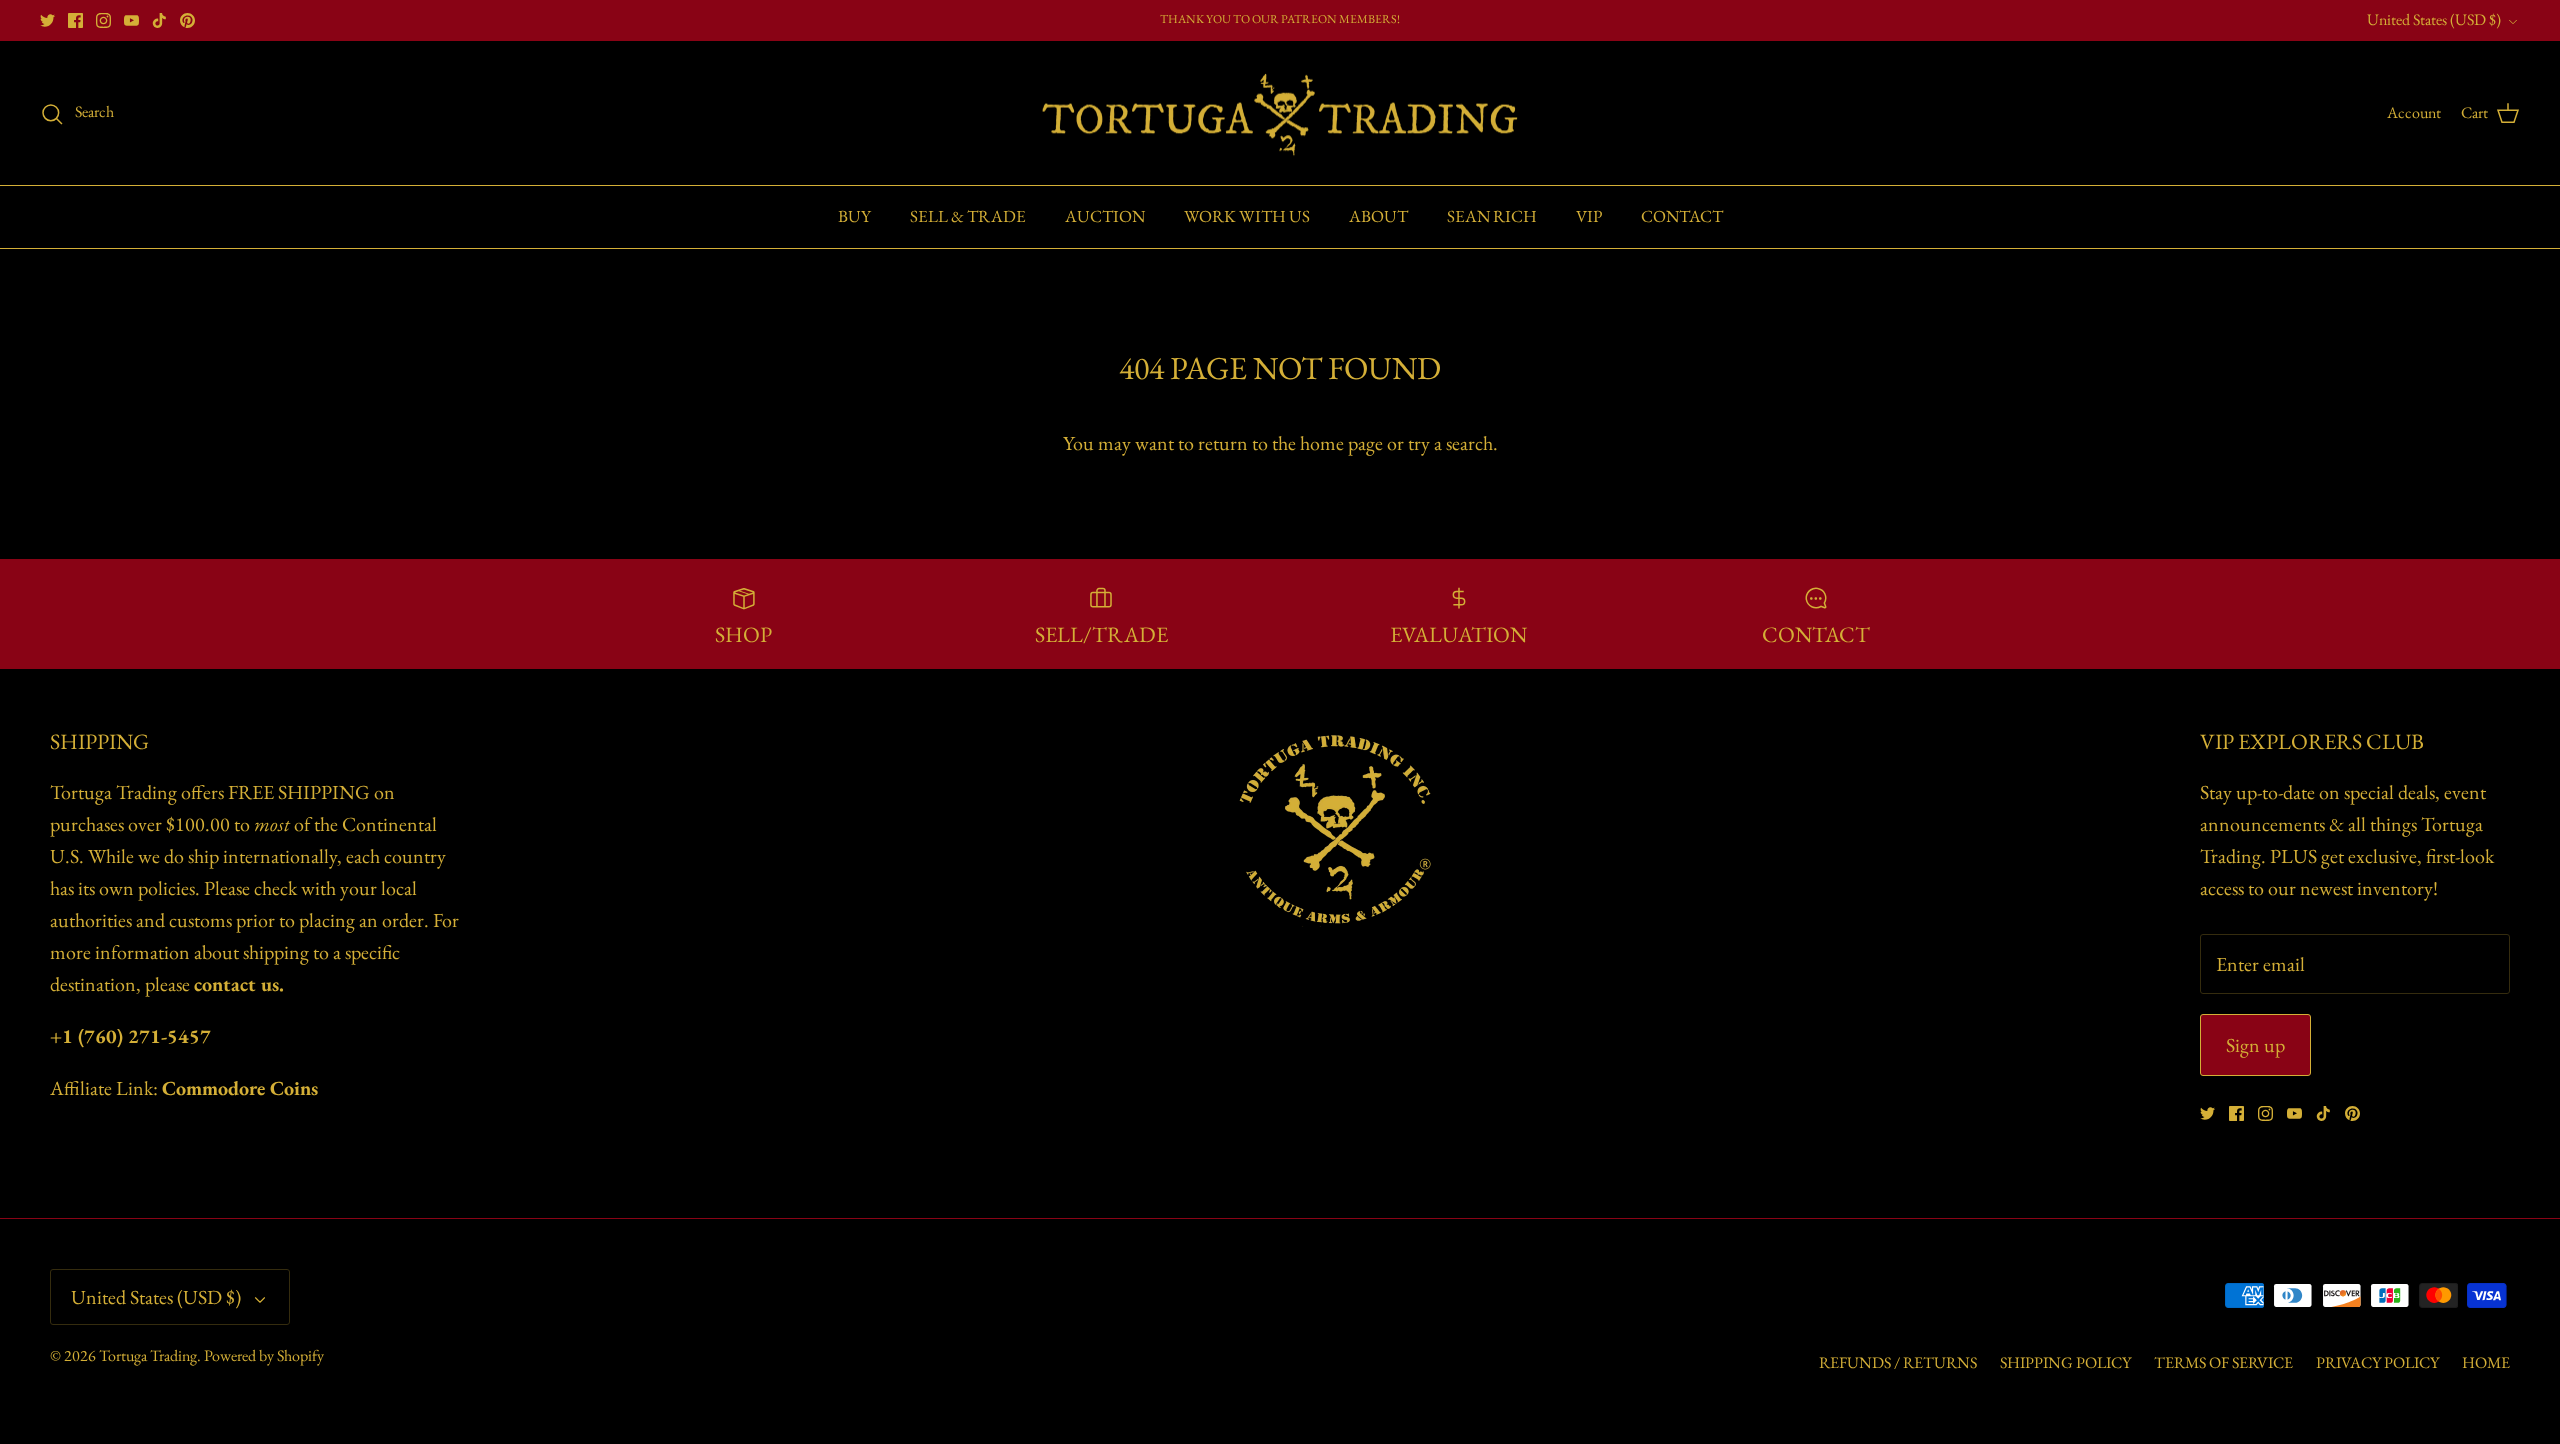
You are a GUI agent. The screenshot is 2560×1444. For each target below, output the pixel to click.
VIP (1589, 216)
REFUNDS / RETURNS (1898, 1362)
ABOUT (1378, 216)
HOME (2486, 1362)
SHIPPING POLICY (2065, 1362)
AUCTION (1105, 216)
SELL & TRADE (968, 216)
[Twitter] (47, 20)
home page (1341, 443)
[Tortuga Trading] (1280, 113)
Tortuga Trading (148, 1355)
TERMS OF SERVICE (2223, 1362)
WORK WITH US (1247, 216)
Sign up (2255, 1045)
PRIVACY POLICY (2377, 1362)
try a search (1450, 443)
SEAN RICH (1492, 216)
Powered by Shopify (264, 1355)
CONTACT (1682, 216)
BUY (854, 216)
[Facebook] (75, 20)
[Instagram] (103, 20)
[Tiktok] (159, 20)
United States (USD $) (2434, 19)
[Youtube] (131, 20)
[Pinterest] (187, 20)
